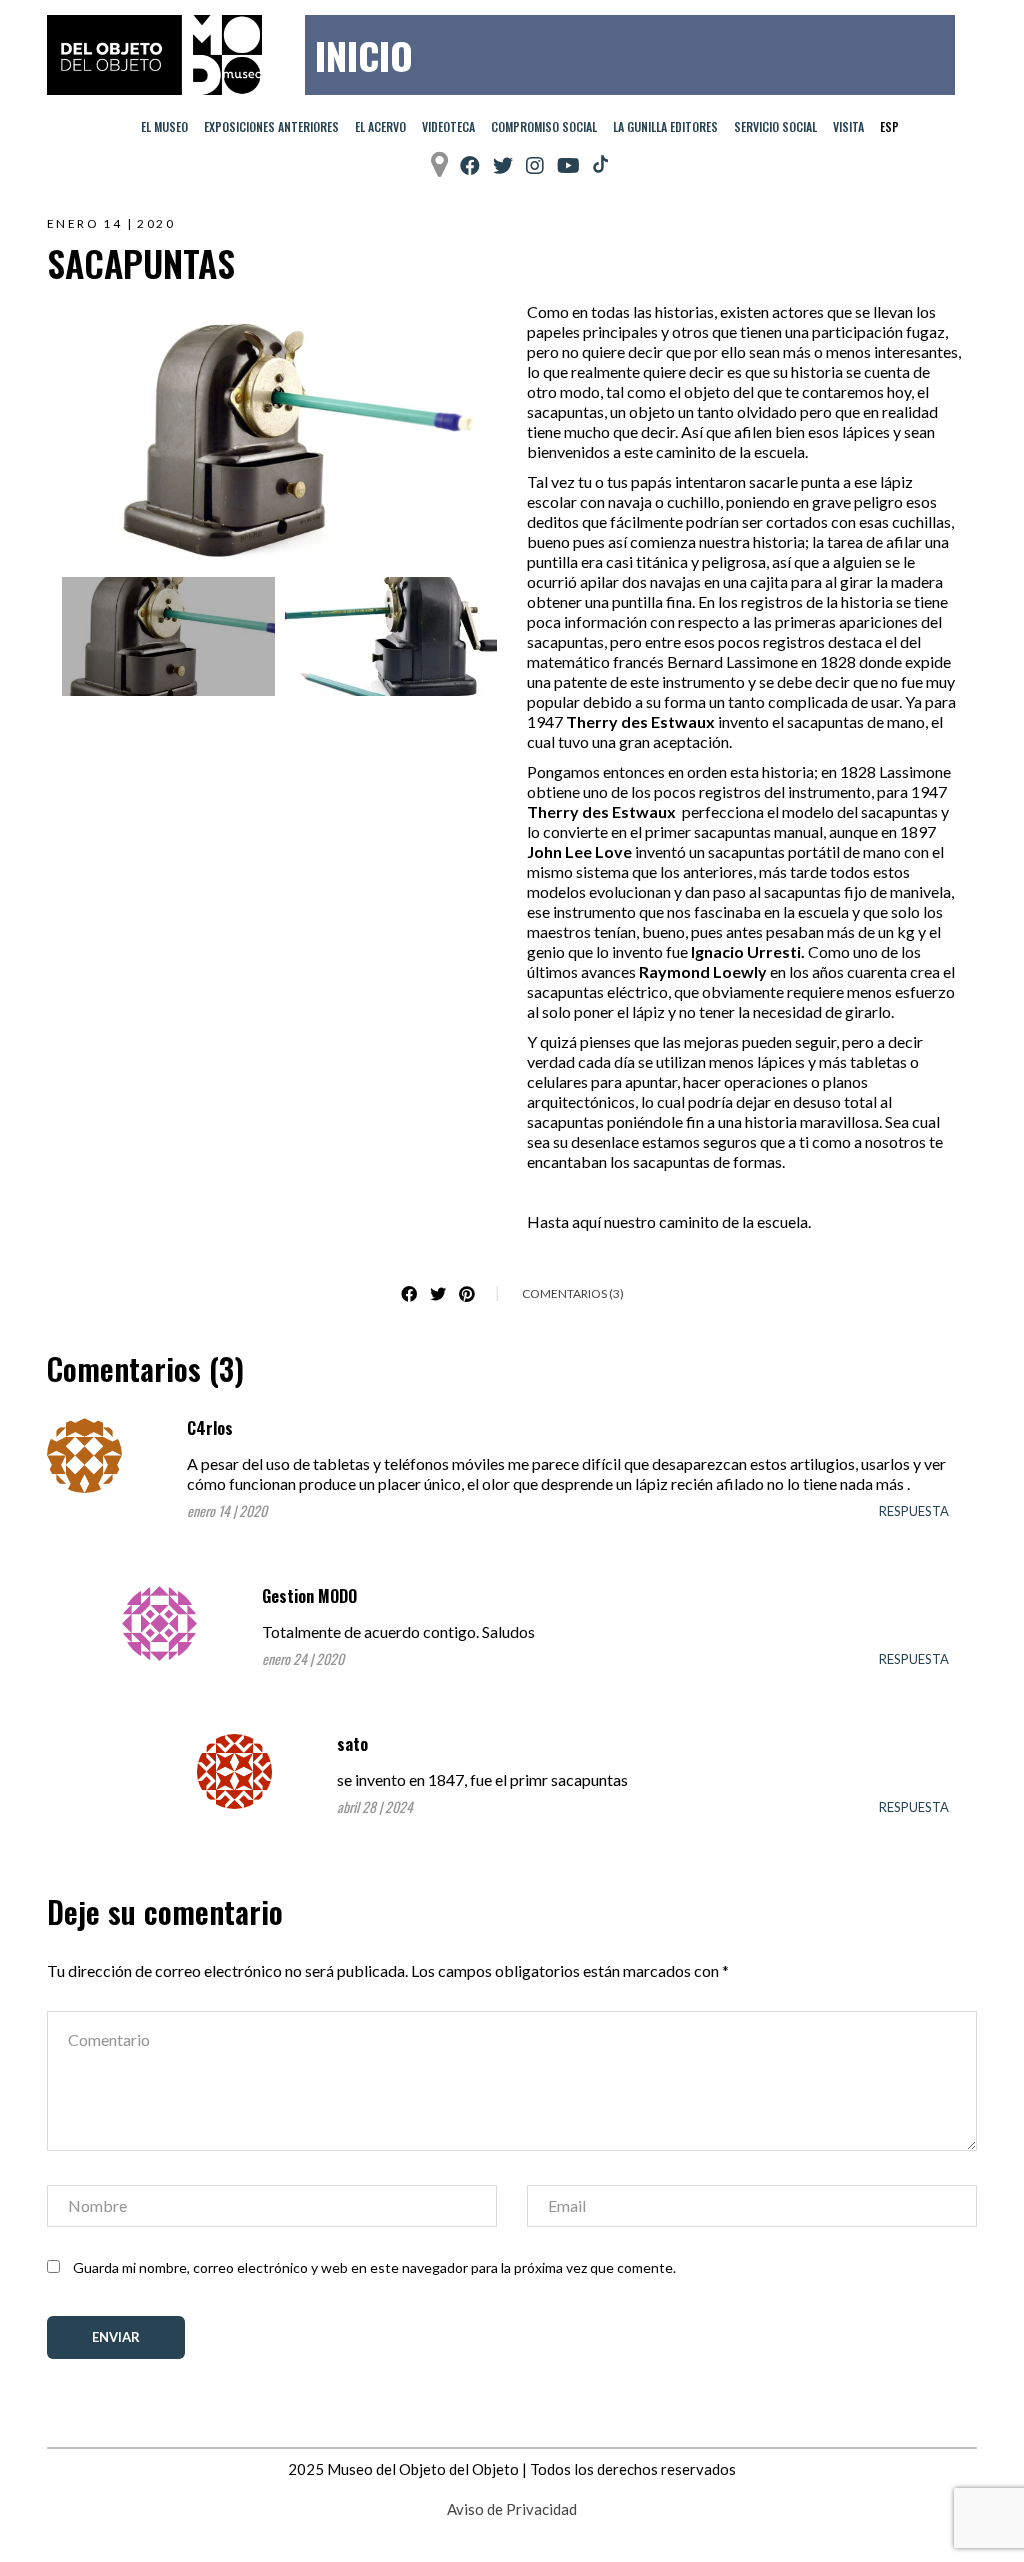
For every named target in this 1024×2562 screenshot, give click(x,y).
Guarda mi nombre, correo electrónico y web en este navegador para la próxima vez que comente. (374, 2267)
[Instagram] (535, 165)
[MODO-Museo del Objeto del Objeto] (154, 55)
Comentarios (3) (573, 1293)
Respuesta (914, 1511)
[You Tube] (568, 165)
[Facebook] (470, 165)
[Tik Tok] (600, 165)
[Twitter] (503, 165)
